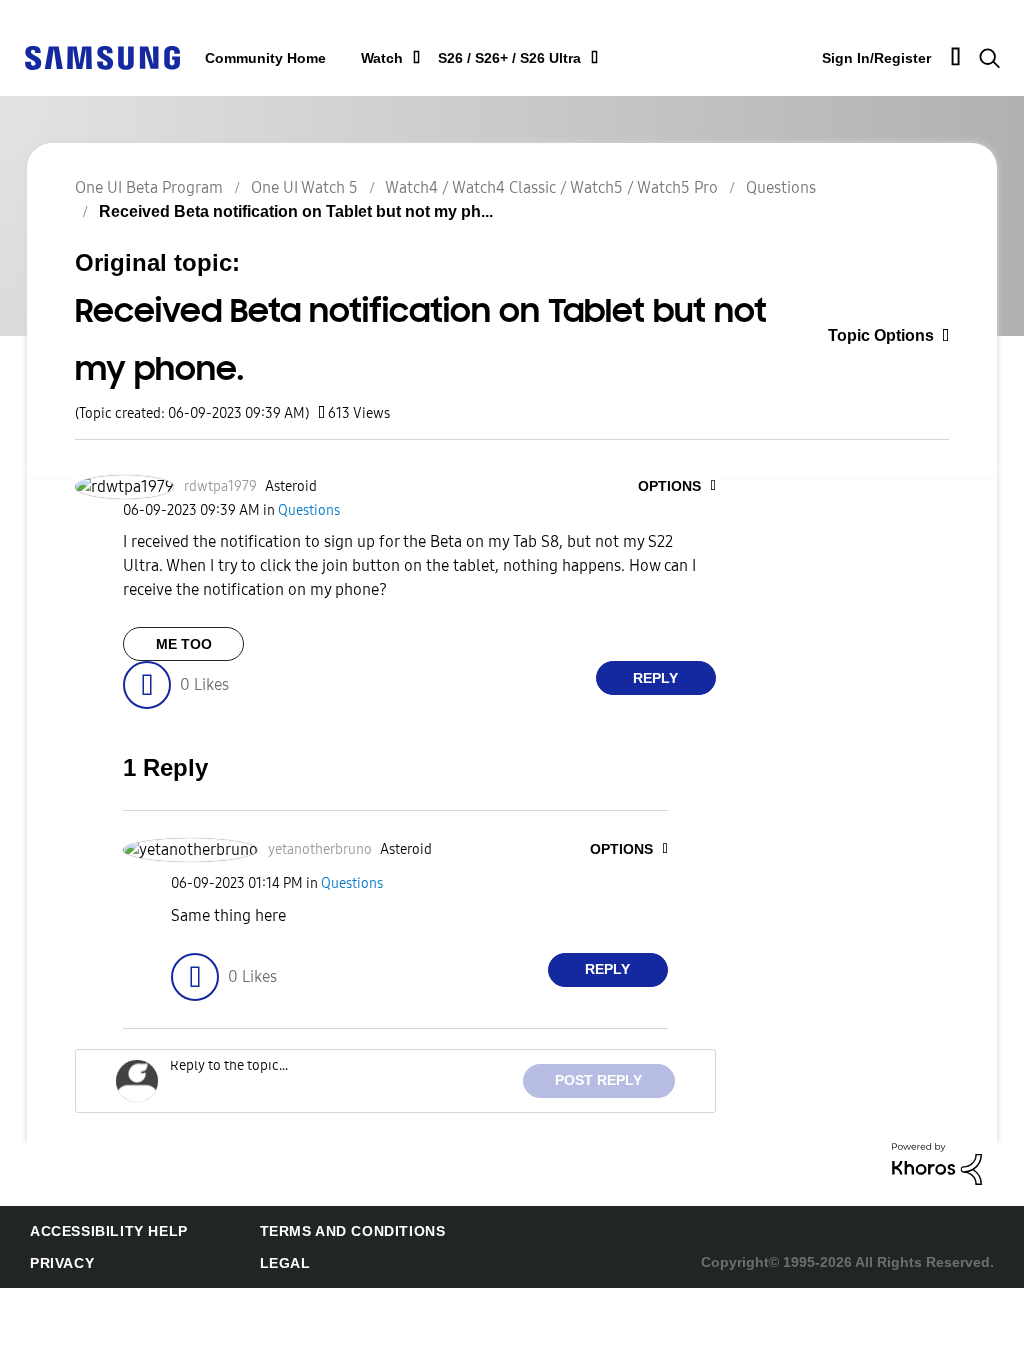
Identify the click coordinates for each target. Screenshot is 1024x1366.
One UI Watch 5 (304, 187)
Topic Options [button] (890, 336)
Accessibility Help (99, 1231)
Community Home (261, 58)
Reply (655, 678)
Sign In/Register (870, 57)
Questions (781, 187)
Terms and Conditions (320, 1231)
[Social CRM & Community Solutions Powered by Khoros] (937, 1162)
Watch (371, 58)
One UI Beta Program (149, 187)
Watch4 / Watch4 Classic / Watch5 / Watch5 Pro (551, 187)
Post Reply (605, 1080)
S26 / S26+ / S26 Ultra (493, 58)
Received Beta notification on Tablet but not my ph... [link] (282, 211)
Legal (256, 1263)
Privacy (59, 1263)
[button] (681, 486)
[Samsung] (102, 56)
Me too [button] (183, 644)
